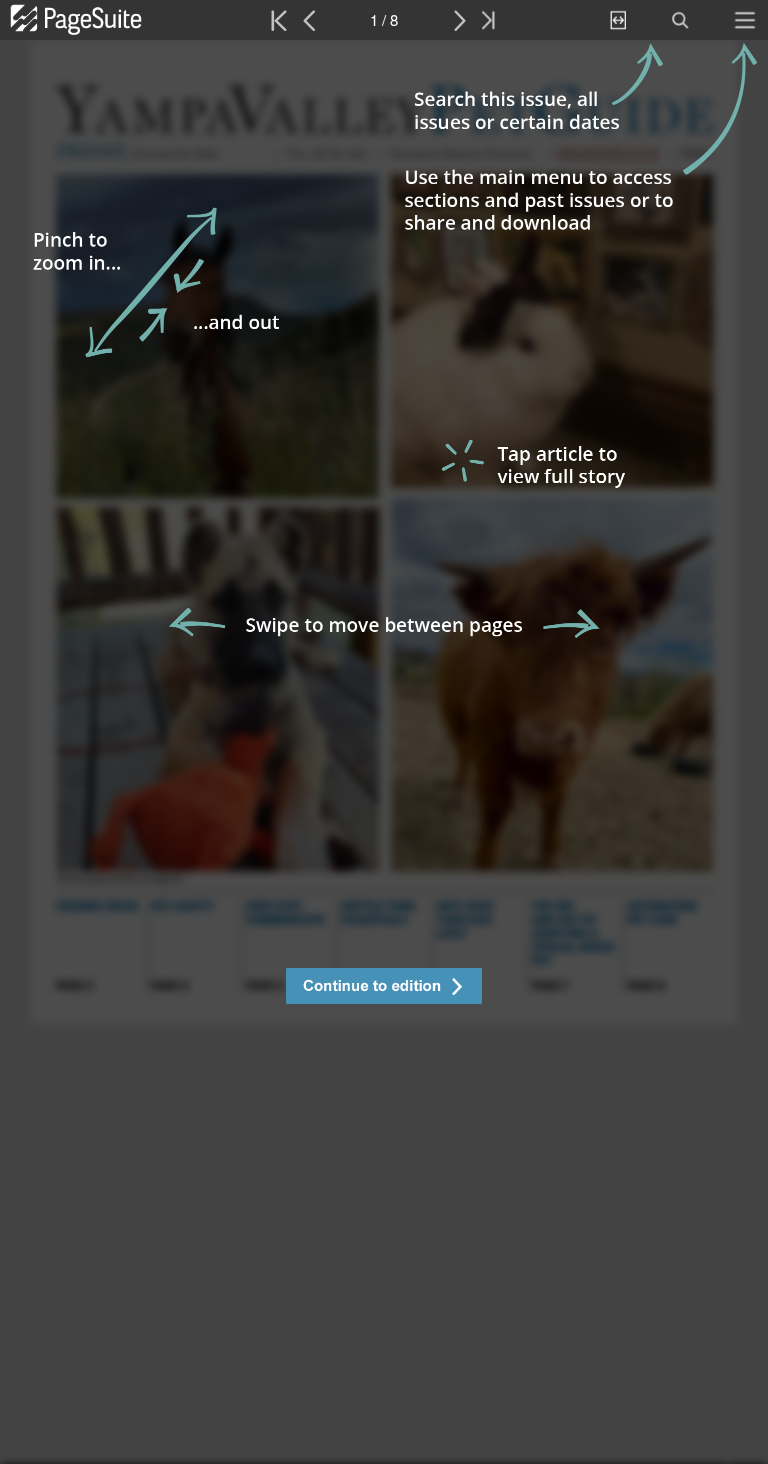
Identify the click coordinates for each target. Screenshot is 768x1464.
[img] (384, 752)
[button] (384, 988)
